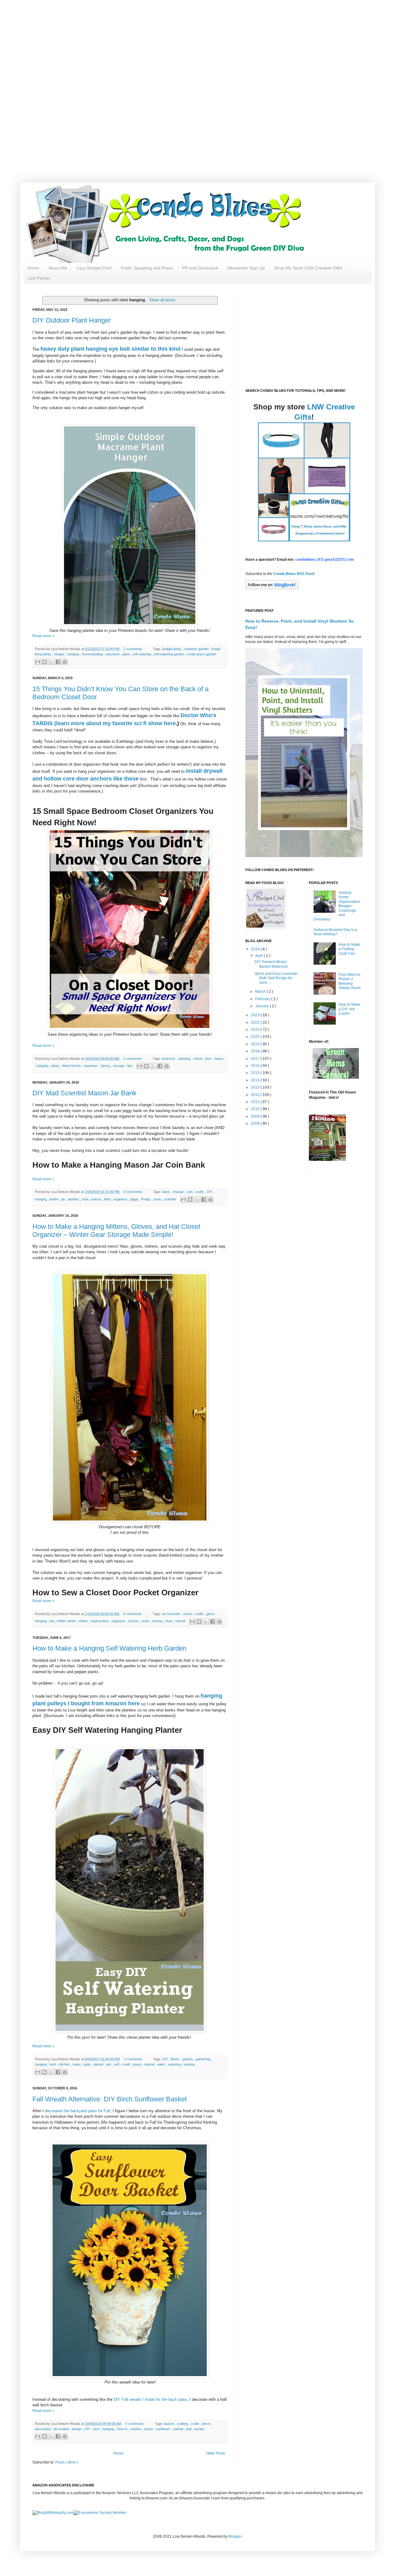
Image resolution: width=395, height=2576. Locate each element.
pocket (134, 1621)
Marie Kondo (72, 1066)
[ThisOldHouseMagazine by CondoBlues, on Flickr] (327, 1160)
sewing (158, 1621)
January (262, 1006)
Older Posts (216, 2453)
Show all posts (162, 300)
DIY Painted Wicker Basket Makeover (271, 964)
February (263, 999)
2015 (256, 1073)
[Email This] (38, 662)
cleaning (185, 1059)
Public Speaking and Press (147, 268)
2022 (256, 1022)
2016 (256, 1066)
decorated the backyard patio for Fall (77, 2111)
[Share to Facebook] (58, 662)
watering (175, 2064)
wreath (199, 2429)
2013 (256, 1087)
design (77, 2429)
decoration (62, 2429)
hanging (74, 654)
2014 (256, 1080)
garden (188, 2059)
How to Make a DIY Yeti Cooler (349, 1009)
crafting (183, 2424)
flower (176, 2059)
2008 (256, 1123)
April (260, 956)
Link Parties (39, 278)
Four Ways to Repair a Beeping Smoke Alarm (350, 981)
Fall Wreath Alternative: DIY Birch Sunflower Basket (110, 2099)
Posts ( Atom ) (67, 2462)
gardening (204, 2059)
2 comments (133, 1059)
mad (85, 1199)
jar (64, 1199)
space (137, 2064)
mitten (84, 1621)
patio (88, 2064)
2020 (256, 1037)
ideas (56, 1066)
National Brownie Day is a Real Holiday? (335, 932)
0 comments (133, 1192)
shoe (169, 1621)
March (261, 992)
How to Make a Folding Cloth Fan (349, 949)
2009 (256, 1116)
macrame (113, 654)
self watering (142, 654)
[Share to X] (51, 662)
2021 (256, 1030)
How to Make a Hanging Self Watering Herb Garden (109, 1648)
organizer (91, 1066)
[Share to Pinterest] (65, 662)
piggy (135, 1199)
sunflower (164, 2429)
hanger (60, 654)
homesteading (93, 654)
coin (190, 1192)
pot (109, 2064)
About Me (58, 268)
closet (198, 1059)
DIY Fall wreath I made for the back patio (150, 2399)
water (162, 2064)
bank (166, 1192)
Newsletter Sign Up (246, 268)
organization (100, 1621)
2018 (256, 1051)
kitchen (65, 2064)
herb (53, 2064)
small (126, 2064)
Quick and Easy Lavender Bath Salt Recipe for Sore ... (276, 978)
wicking (189, 2064)
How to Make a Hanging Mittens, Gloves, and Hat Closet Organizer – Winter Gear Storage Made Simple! (116, 1231)
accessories (172, 1614)
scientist (170, 1199)
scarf (146, 1621)
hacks (219, 1059)
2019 (256, 1044)
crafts (200, 1192)
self (117, 2064)
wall (189, 2429)
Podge (146, 1199)
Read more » (43, 636)
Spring (106, 1066)
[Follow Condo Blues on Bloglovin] (272, 588)
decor (207, 2424)
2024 (256, 949)
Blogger (235, 2536)
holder (54, 1199)
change (179, 1192)
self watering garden (170, 654)
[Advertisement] (197, 43)
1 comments (133, 649)
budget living (172, 649)
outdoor (136, 2429)
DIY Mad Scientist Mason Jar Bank (84, 1093)
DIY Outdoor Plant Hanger (72, 320)
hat (52, 1621)
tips (130, 1066)
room (158, 1199)
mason (97, 1199)
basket (169, 2424)
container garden (197, 649)
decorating (43, 2429)
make (77, 2064)
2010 (256, 1109)
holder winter (67, 1621)
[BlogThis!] (44, 662)
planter (99, 2064)
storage (119, 1066)
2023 (256, 1015)
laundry (74, 1199)
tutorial (181, 1621)
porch (149, 2429)
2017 (256, 1059)
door (209, 1059)
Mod (108, 1199)
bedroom (169, 1059)
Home (33, 268)
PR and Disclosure (200, 268)
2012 (256, 1095)
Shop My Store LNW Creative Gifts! (308, 268)
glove (211, 1614)
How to (123, 2429)
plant (127, 654)
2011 (256, 1102)
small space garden (202, 654)
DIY (210, 1192)
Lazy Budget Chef (94, 268)
